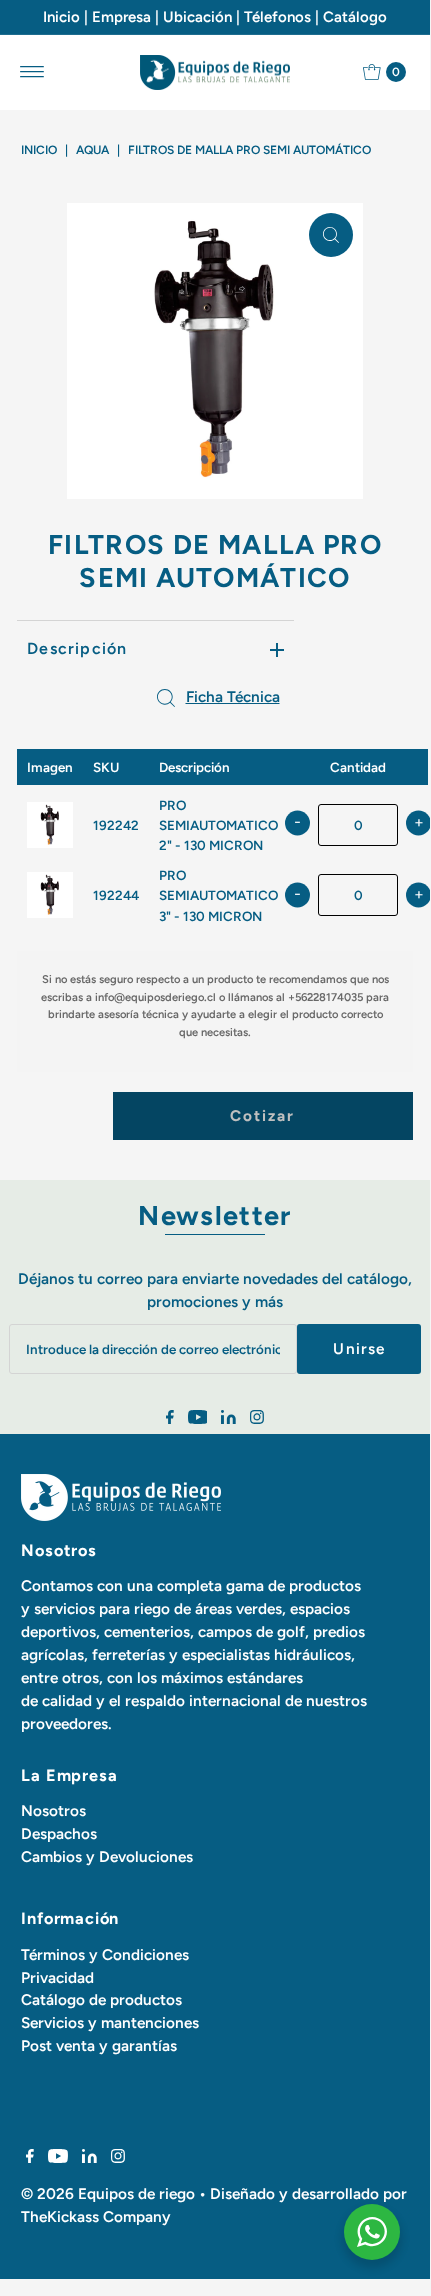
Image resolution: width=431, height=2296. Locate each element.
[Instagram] (257, 1419)
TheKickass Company (96, 2216)
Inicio (61, 17)
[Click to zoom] (331, 235)
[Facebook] (170, 1419)
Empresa (121, 17)
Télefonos (277, 17)
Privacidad (57, 1977)
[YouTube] (198, 1419)
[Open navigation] (32, 72)
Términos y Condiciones (105, 1954)
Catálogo (355, 17)
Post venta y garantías (99, 2045)
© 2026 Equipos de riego (108, 2193)
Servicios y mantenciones (110, 2022)
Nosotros (53, 1810)
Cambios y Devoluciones (107, 1856)
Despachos (59, 1833)
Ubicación (197, 17)
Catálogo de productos (101, 1999)
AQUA (92, 150)
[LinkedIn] (228, 1419)
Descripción (77, 648)
